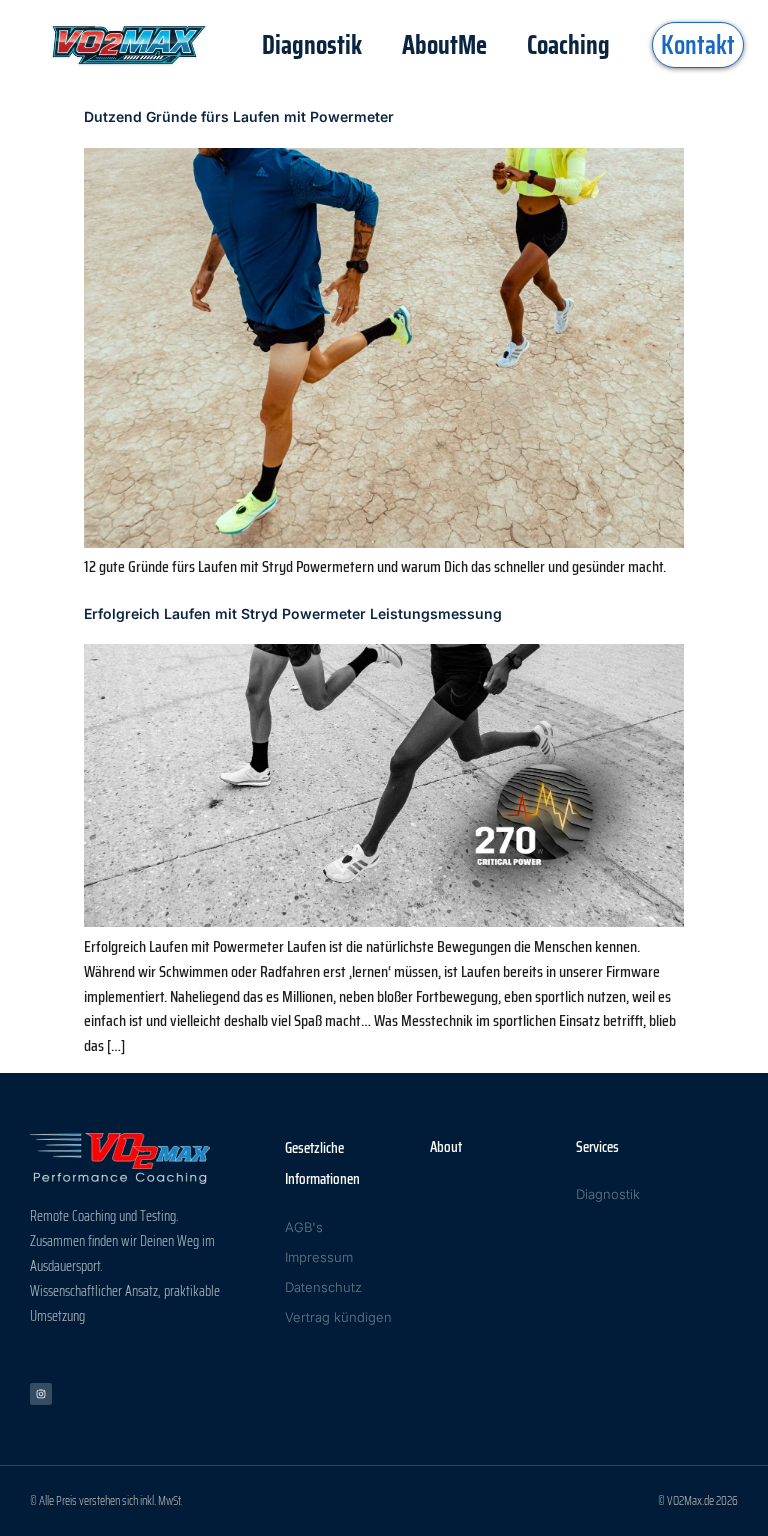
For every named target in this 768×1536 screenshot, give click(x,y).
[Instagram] (41, 1394)
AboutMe (444, 44)
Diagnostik (312, 44)
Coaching (568, 44)
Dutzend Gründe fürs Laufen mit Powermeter (239, 116)
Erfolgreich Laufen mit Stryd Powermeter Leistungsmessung (293, 613)
